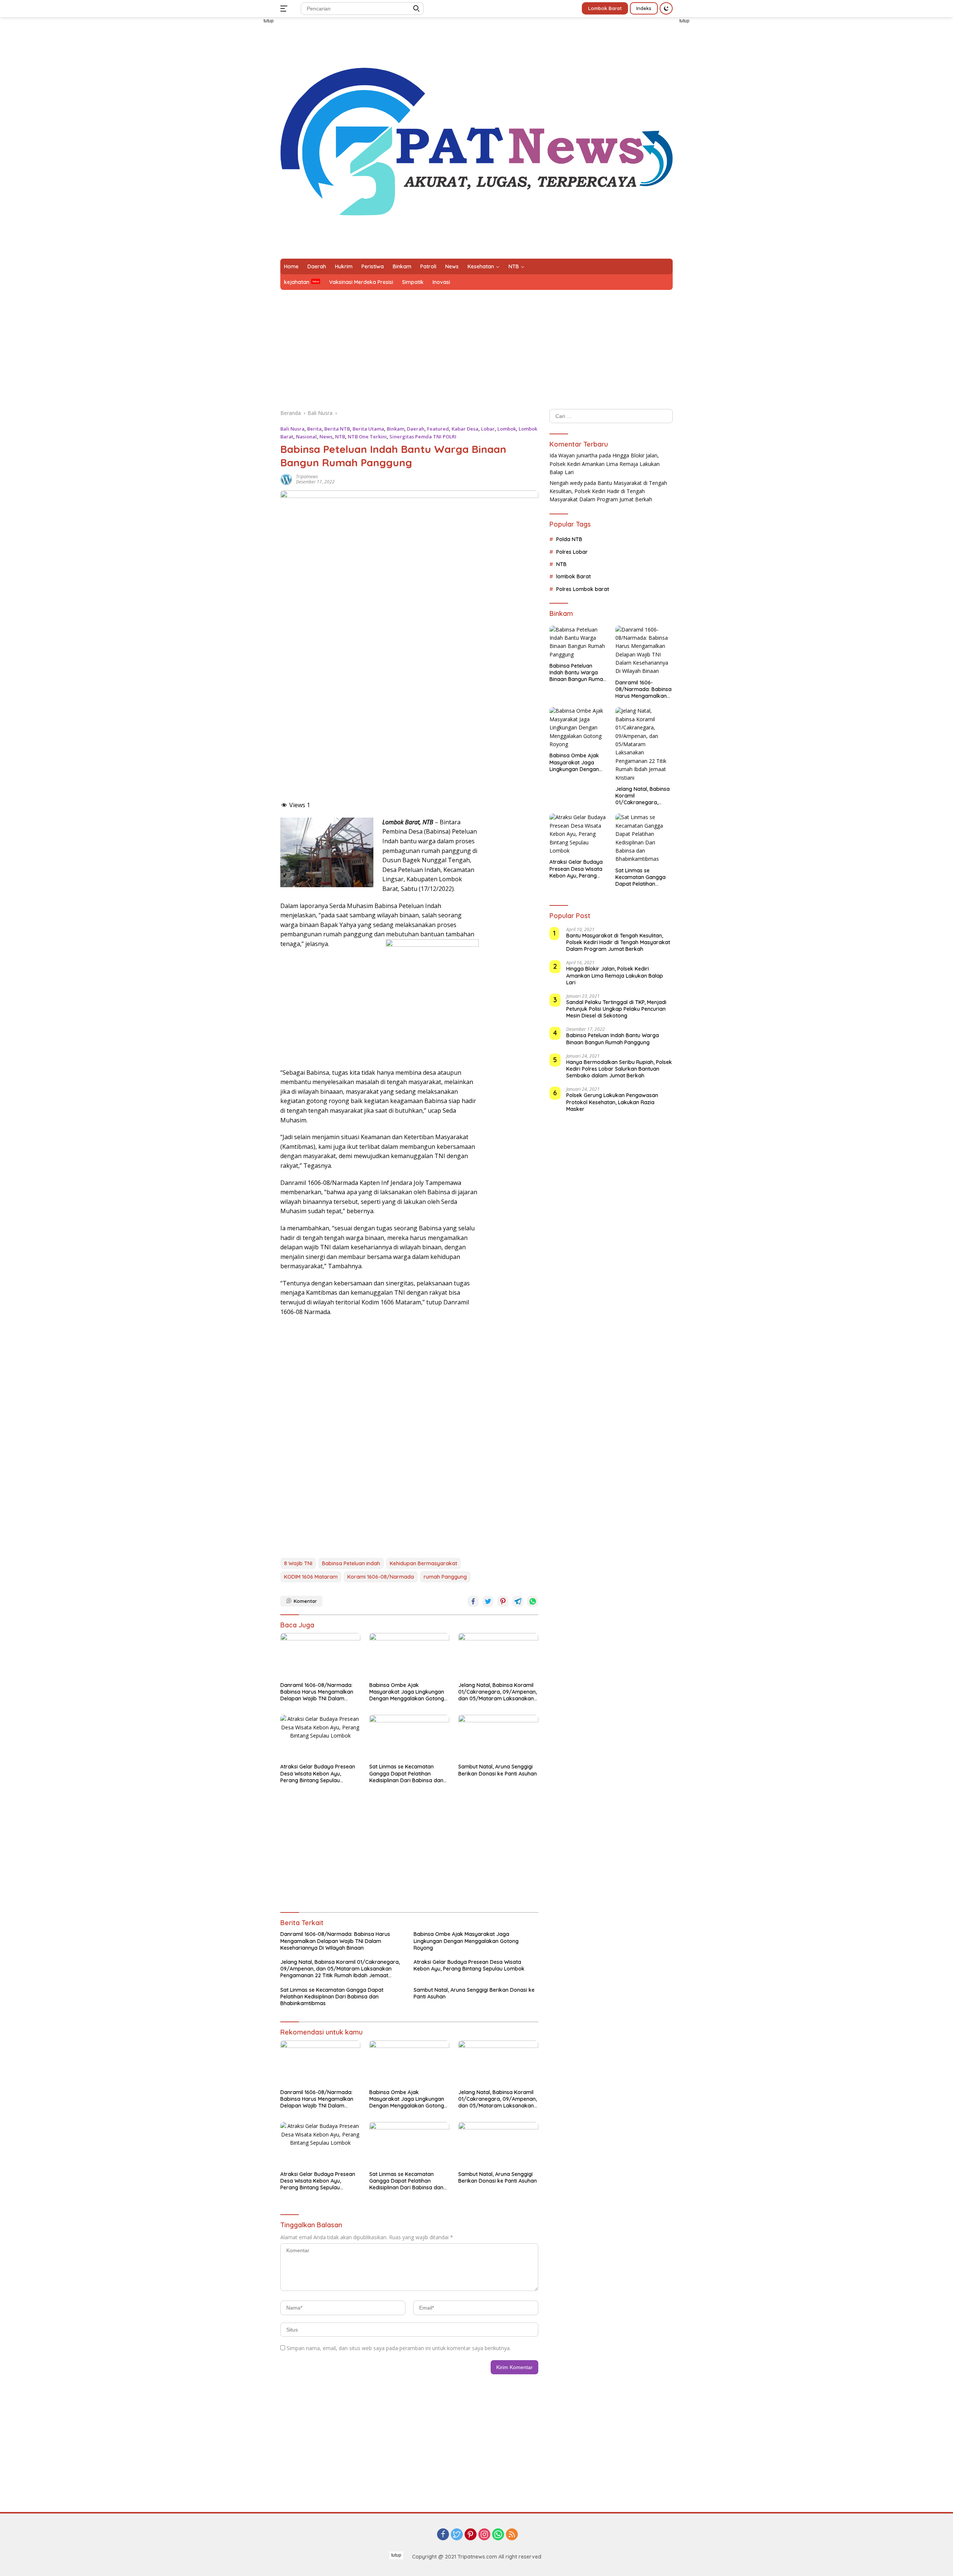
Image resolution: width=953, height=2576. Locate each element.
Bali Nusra (292, 429)
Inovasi (441, 282)
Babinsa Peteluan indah (351, 1563)
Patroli (428, 266)
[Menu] (285, 9)
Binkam (402, 266)
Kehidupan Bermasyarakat (423, 1563)
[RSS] (512, 2535)
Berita (314, 429)
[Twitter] (457, 2535)
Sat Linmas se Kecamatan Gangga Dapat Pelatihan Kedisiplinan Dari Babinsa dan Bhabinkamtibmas (406, 1773)
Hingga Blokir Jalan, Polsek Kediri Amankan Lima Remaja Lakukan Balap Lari (605, 464)
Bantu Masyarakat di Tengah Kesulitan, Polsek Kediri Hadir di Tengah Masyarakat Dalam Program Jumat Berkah (608, 491)
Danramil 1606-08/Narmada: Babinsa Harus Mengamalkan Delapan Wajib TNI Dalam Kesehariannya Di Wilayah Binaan (317, 1692)
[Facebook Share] (473, 1601)
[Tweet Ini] (488, 1601)
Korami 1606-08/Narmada (381, 1577)
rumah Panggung (445, 1577)
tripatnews (307, 477)
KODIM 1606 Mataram (311, 1577)
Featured (438, 429)
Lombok (507, 429)
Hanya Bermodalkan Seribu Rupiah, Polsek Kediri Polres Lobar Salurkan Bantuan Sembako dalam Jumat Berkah (619, 1069)
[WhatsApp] (498, 2535)
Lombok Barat (605, 8)
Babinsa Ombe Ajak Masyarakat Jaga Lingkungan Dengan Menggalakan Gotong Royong (407, 1692)
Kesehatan (481, 266)
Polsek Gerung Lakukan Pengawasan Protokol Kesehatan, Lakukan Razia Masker (612, 1102)
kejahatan (297, 282)
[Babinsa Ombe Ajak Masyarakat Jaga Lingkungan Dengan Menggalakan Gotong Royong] (409, 1655)
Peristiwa (373, 266)
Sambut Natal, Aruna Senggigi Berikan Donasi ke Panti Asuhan (498, 1770)
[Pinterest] (471, 2535)
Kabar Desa (465, 429)
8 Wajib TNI (298, 1563)
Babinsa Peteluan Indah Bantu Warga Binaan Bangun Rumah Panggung (578, 673)
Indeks (644, 8)
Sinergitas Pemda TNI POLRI (423, 437)
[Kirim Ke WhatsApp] (533, 1601)
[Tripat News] (476, 141)
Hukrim (344, 266)
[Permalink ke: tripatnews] (286, 479)
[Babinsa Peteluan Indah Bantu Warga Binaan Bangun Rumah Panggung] (578, 642)
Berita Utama (368, 429)
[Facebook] (443, 2535)
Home (291, 266)
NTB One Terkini (367, 437)
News (452, 266)
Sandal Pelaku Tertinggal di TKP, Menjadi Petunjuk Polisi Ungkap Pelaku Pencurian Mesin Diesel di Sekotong (616, 1009)
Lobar (488, 429)
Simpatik (413, 282)
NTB (514, 266)
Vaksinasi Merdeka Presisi (361, 282)
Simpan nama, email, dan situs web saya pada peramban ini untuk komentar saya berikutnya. (399, 2348)
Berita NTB (337, 429)
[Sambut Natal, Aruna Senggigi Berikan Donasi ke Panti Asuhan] (498, 1737)
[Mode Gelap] (666, 8)
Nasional (306, 437)
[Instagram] (484, 2535)
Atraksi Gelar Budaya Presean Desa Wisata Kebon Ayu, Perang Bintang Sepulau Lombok (318, 1773)
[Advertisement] (238, 166)
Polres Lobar (572, 552)
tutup (269, 21)
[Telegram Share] (518, 1601)
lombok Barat (573, 577)
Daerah (317, 266)
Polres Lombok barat (583, 589)
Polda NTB (569, 540)
